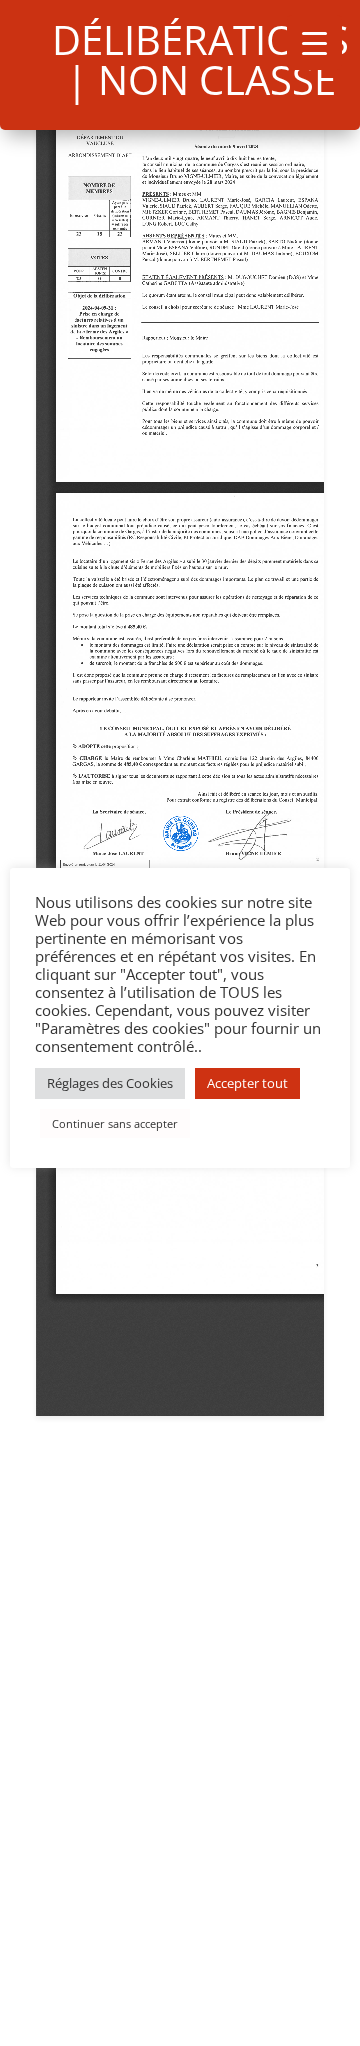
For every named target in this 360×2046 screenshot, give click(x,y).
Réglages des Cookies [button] (110, 1083)
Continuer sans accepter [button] (115, 1123)
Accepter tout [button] (247, 1083)
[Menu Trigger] (314, 42)
